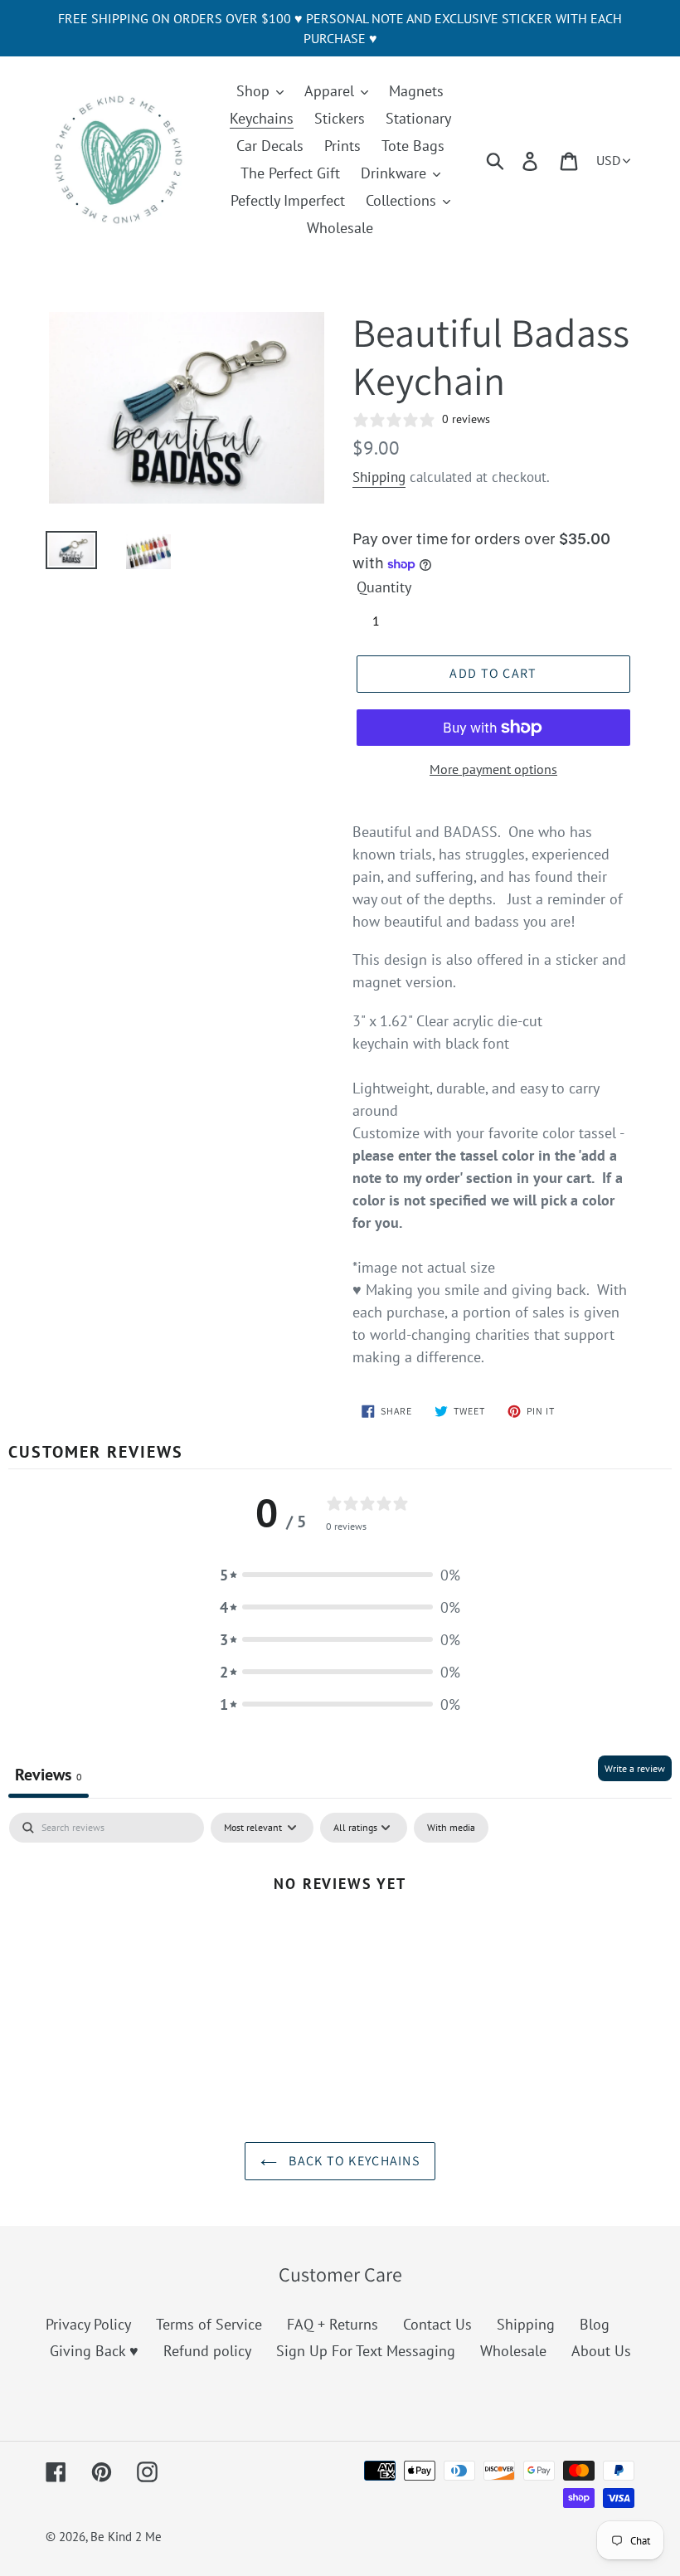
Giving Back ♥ (94, 2351)
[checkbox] (451, 1828)
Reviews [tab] (49, 1775)
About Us (601, 2351)
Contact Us (437, 2324)
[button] (340, 1575)
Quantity (384, 587)
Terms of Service (209, 2324)
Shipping (379, 477)
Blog (595, 2324)
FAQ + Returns (333, 2324)
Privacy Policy (88, 2324)
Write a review (635, 1768)
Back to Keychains (352, 2161)
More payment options (493, 769)
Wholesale (513, 2351)
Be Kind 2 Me (126, 2537)
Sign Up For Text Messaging (366, 2351)
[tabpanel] (340, 1939)
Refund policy (207, 2351)
